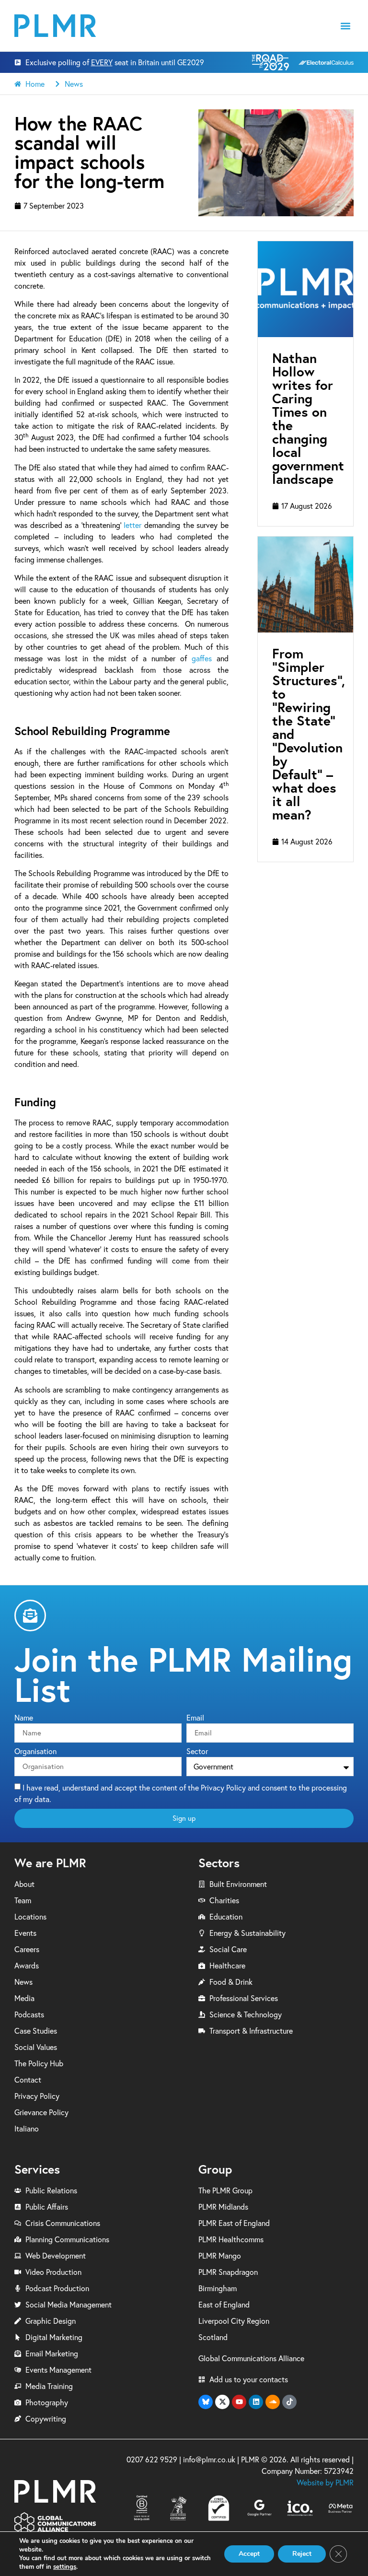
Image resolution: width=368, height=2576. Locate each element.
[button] (346, 26)
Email (195, 1718)
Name (24, 1718)
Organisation (35, 1752)
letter (132, 525)
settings (65, 2567)
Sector (197, 1752)
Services (37, 2169)
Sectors (219, 1863)
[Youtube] (239, 2402)
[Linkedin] (256, 2402)
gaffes (202, 658)
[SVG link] (55, 26)
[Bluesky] (206, 2402)
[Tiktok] (289, 2402)
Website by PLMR (325, 2482)
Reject (302, 2554)
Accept (249, 2554)
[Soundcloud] (273, 2402)
